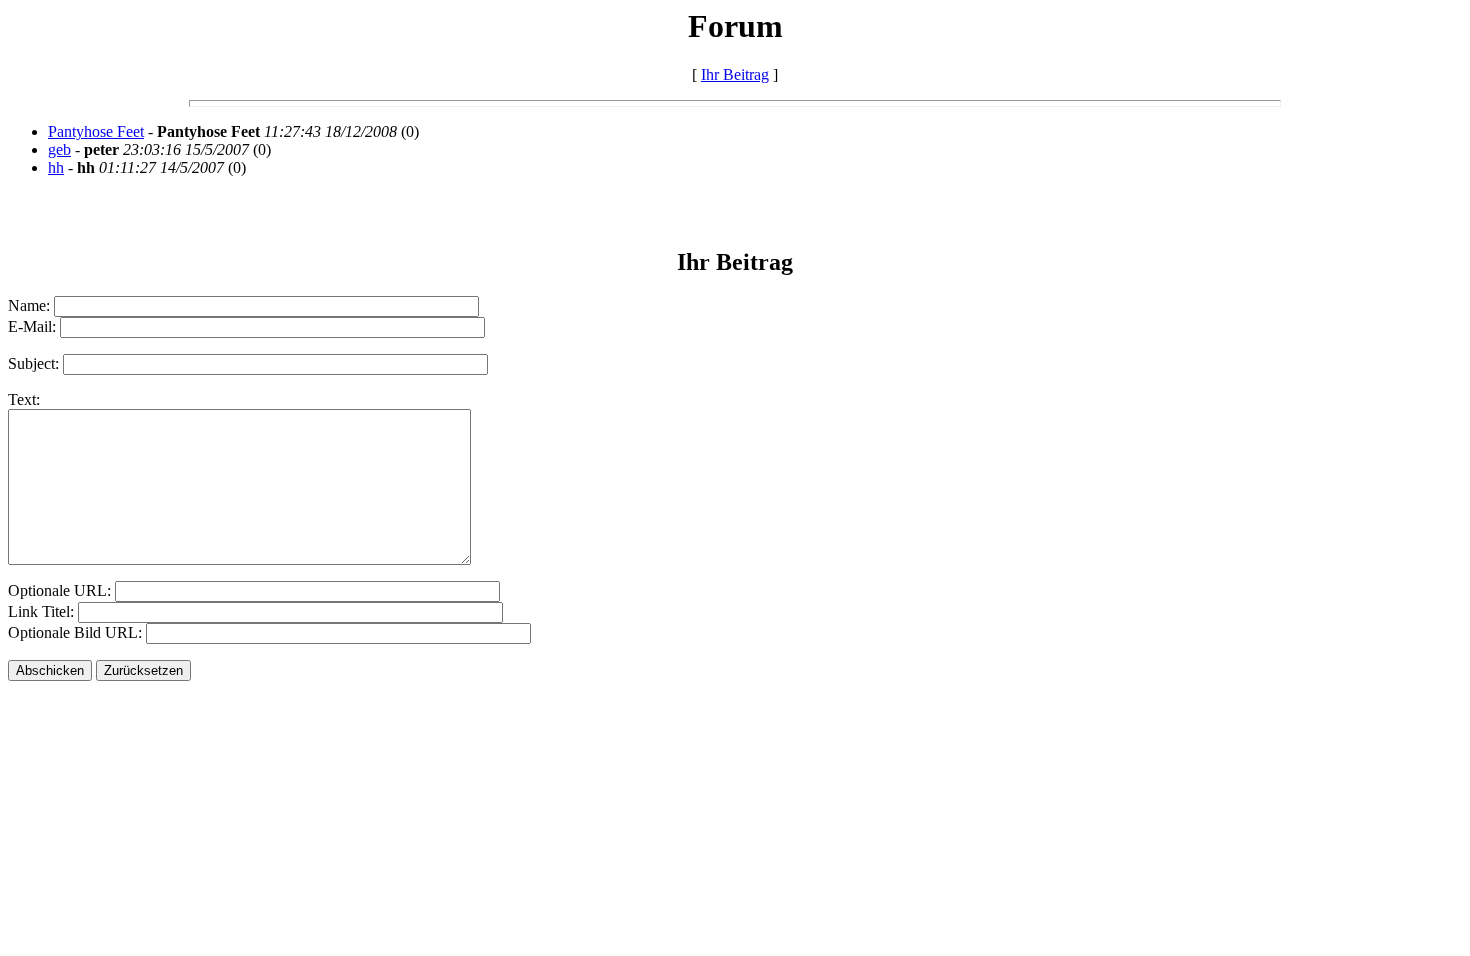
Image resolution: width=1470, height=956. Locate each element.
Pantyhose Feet (96, 131)
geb (59, 149)
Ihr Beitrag (735, 74)
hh (56, 167)
